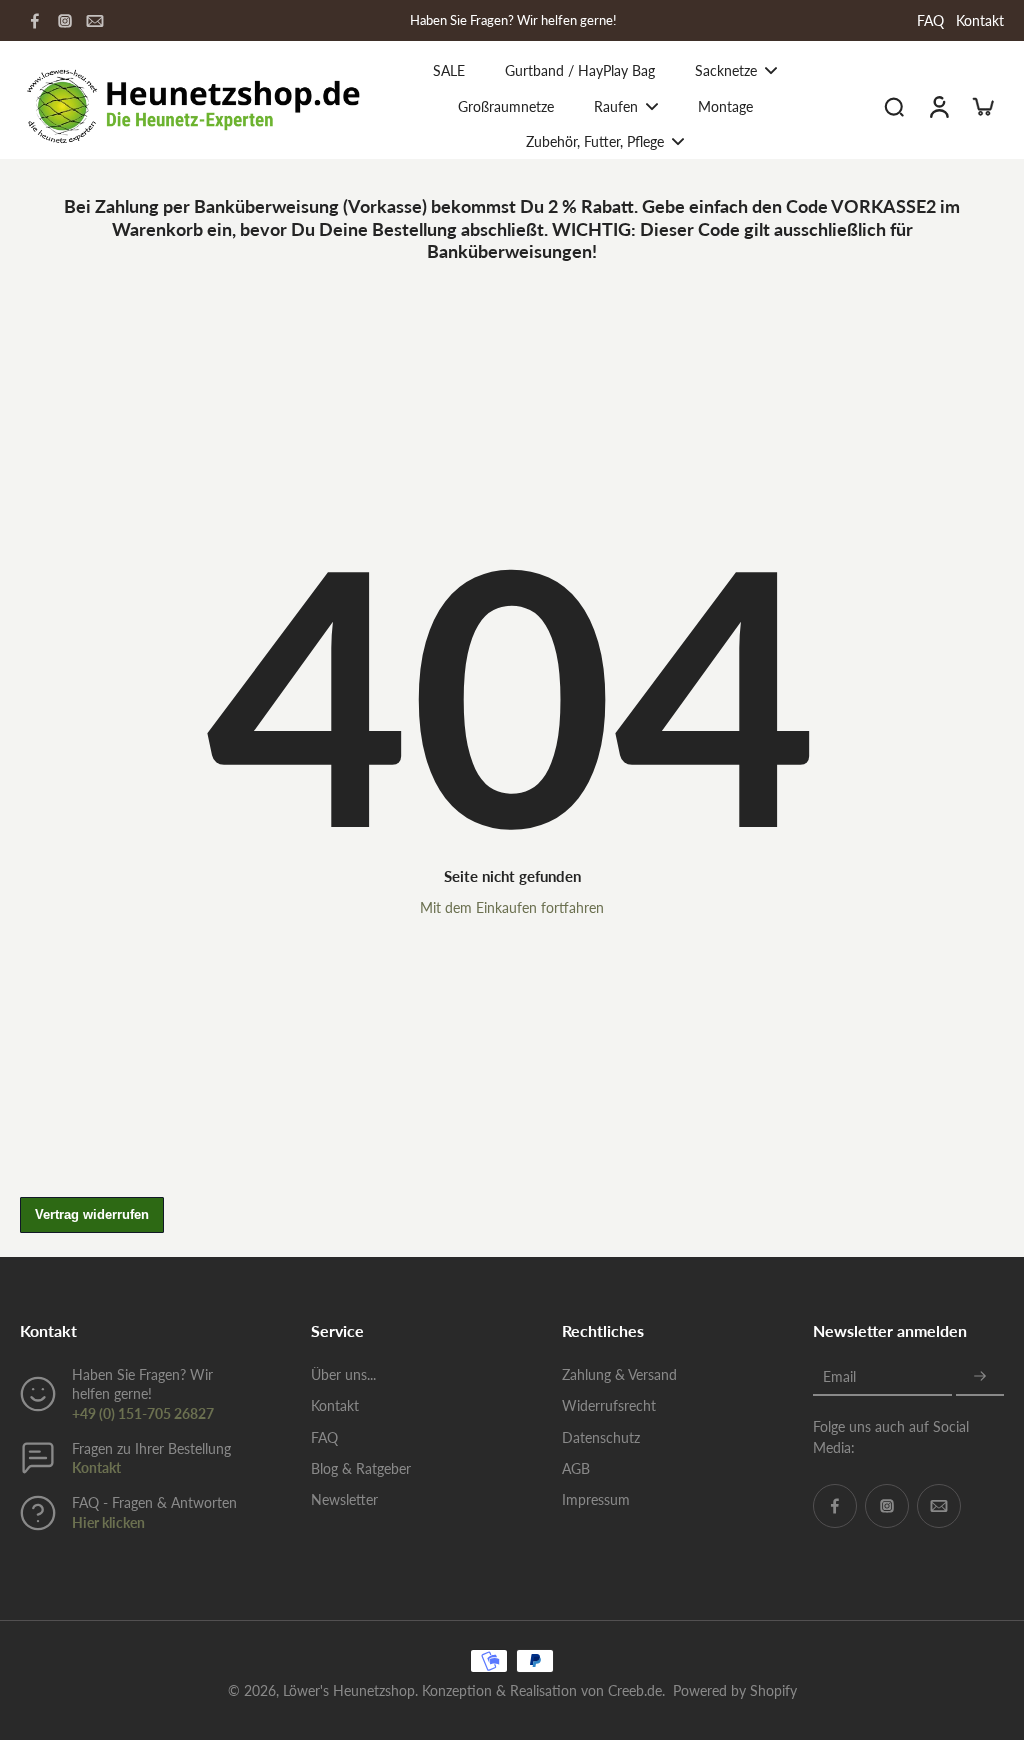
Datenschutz (601, 1437)
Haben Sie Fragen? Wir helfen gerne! (513, 20)
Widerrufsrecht (609, 1405)
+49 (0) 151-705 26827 (143, 1413)
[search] (894, 106)
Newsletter (344, 1499)
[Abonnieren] (980, 1376)
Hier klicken (108, 1522)
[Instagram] (65, 21)
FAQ (930, 20)
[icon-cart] (982, 106)
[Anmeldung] (938, 106)
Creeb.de (635, 1690)
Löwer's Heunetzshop (349, 1690)
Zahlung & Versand (619, 1374)
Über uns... (343, 1374)
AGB (576, 1468)
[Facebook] (35, 21)
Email (839, 1376)
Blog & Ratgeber (361, 1468)
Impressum (596, 1499)
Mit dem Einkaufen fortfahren (512, 907)
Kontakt (980, 20)
